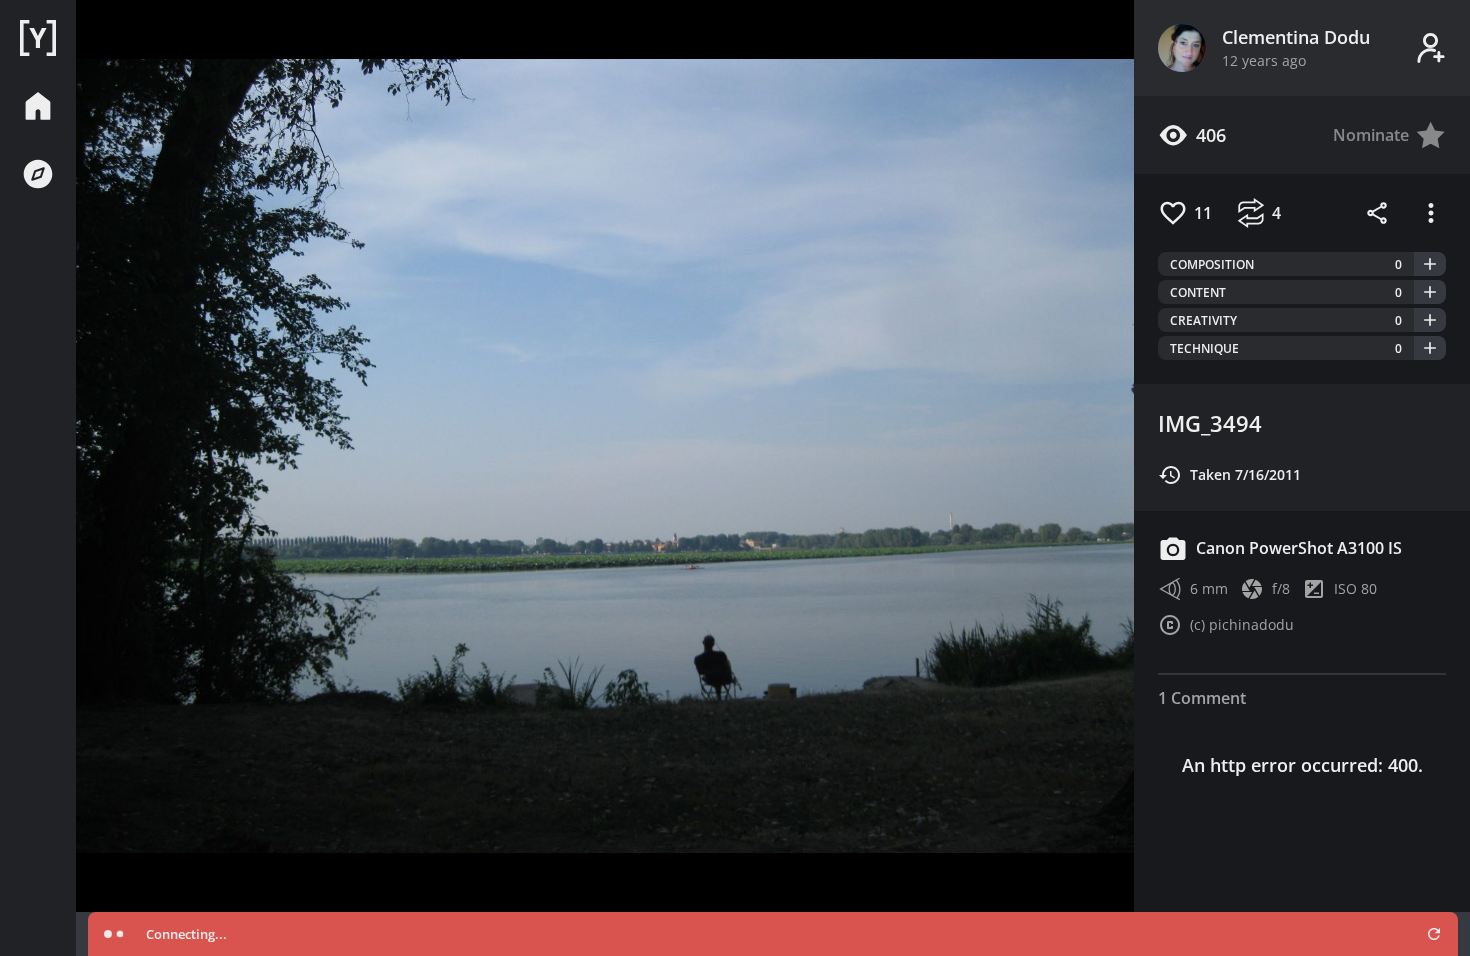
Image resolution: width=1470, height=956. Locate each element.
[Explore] (38, 174)
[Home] (38, 38)
